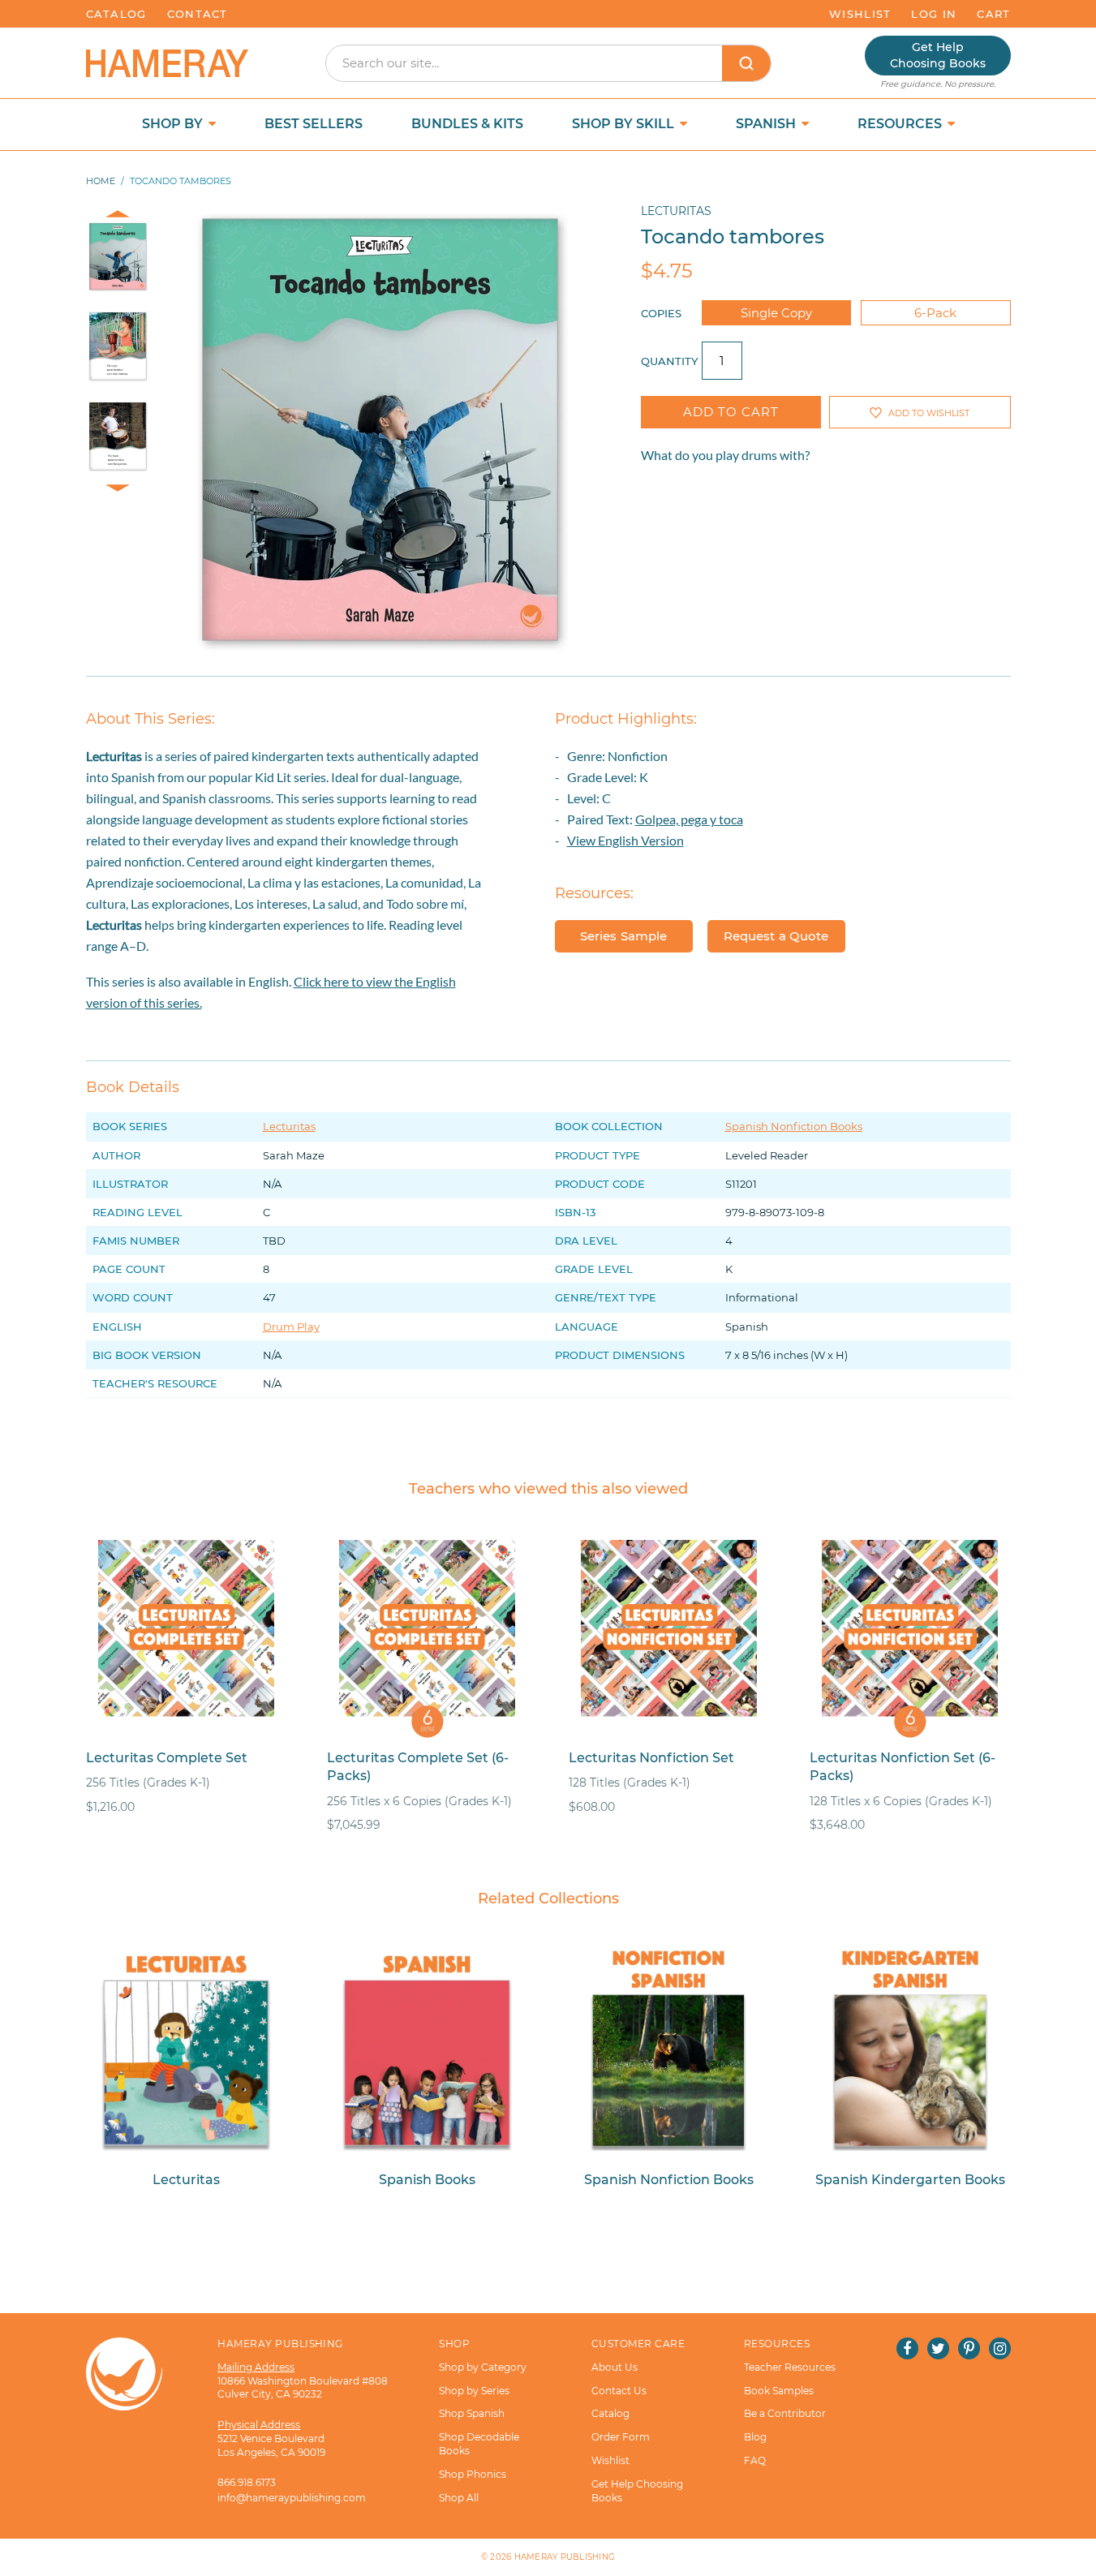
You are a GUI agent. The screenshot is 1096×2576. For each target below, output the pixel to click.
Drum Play (291, 1327)
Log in (934, 14)
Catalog (116, 14)
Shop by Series (474, 2391)
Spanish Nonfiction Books (794, 1126)
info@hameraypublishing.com (292, 2498)
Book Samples (779, 2391)
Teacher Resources (790, 2367)
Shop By (174, 124)
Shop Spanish (472, 2413)
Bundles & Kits (467, 124)
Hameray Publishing (565, 2557)
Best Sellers (314, 124)
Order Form (621, 2437)
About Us (615, 2367)
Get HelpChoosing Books (938, 55)
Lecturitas (676, 211)
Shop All (459, 2498)
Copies (661, 313)
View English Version (625, 840)
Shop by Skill (625, 124)
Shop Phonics (473, 2474)
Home (101, 181)
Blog (755, 2437)
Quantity (669, 361)
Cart (993, 14)
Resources (901, 124)
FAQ (755, 2460)
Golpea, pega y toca (689, 819)
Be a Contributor (785, 2413)
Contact (198, 14)
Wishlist (860, 14)
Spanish (767, 124)
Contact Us (619, 2391)
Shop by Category (483, 2367)
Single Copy (776, 313)
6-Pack (935, 313)
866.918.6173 (247, 2482)
